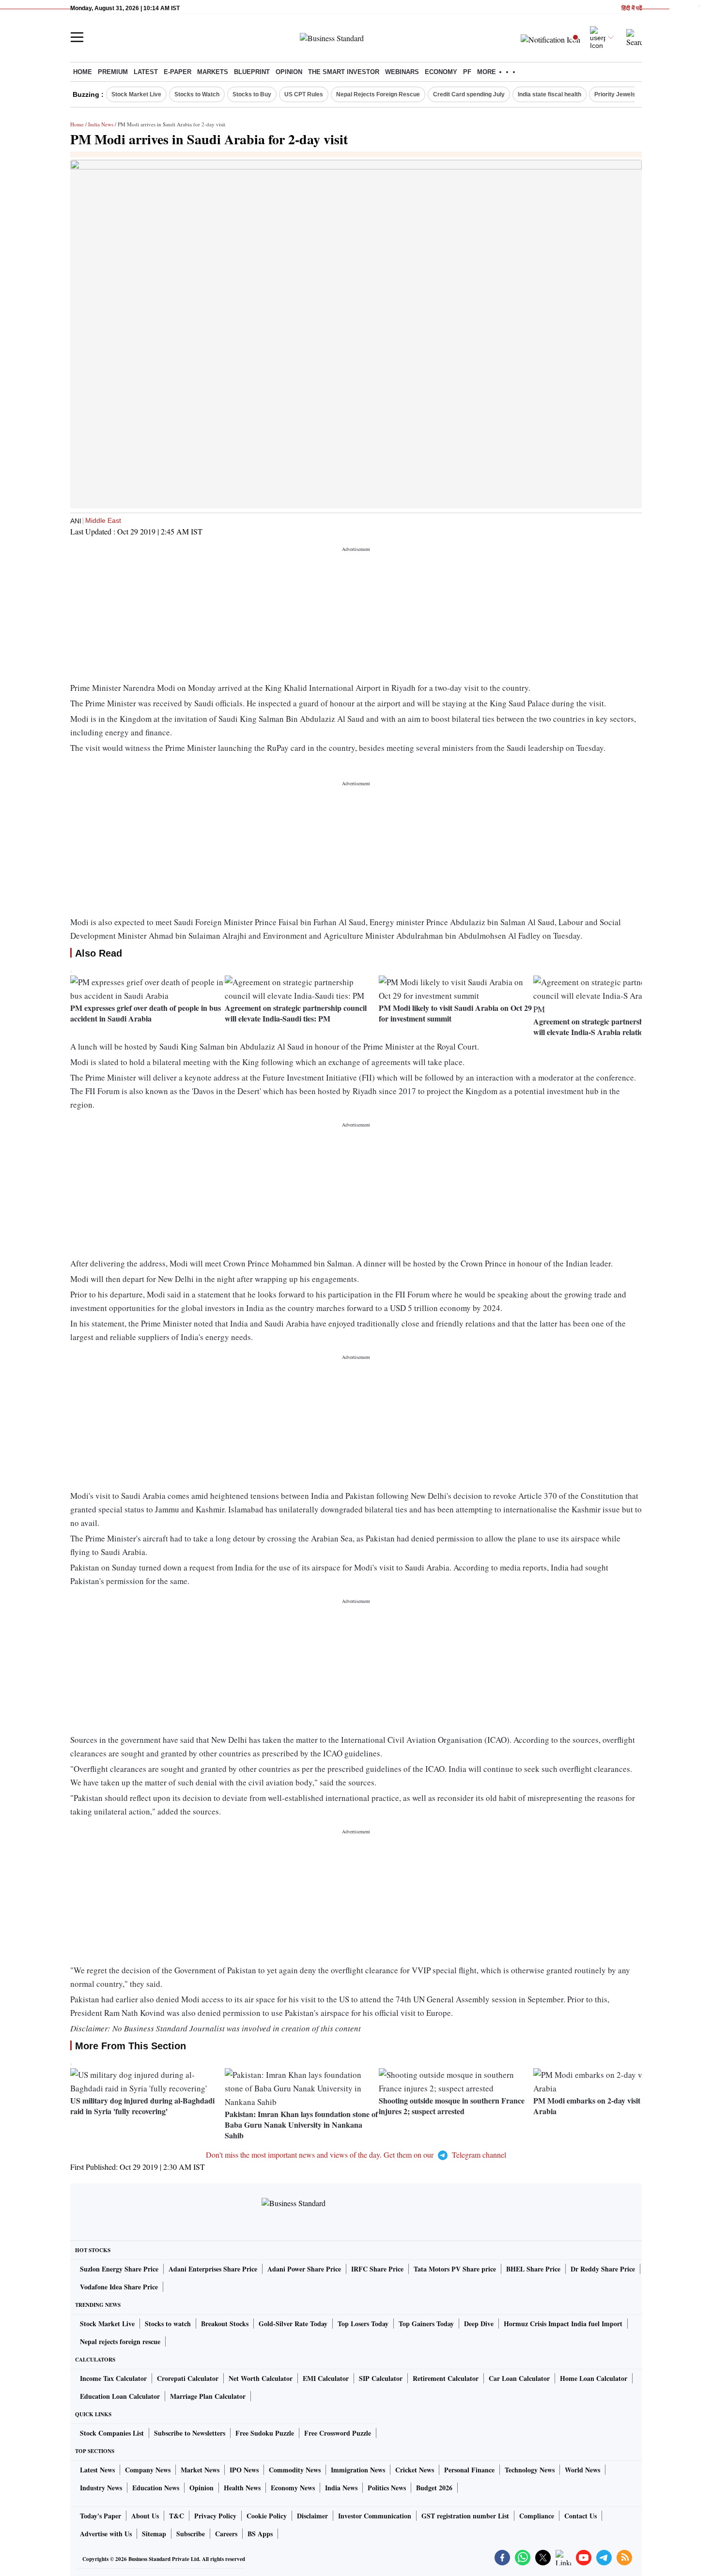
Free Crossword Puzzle (338, 2433)
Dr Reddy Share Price (603, 2269)
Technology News (530, 2470)
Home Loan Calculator (594, 2378)
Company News (148, 2470)
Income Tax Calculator (113, 2378)
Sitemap (154, 2534)
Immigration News (358, 2470)
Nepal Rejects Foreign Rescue (378, 94)
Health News (242, 2488)
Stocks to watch (168, 2324)
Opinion (289, 72)
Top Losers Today (363, 2324)
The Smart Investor (344, 72)
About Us (145, 2516)
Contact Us (580, 2516)
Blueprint (252, 72)
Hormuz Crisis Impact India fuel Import (563, 2324)
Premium (113, 72)
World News (582, 2470)
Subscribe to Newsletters (190, 2433)
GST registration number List (465, 2516)
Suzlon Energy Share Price (119, 2269)
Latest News (97, 2470)
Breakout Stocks (225, 2324)
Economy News (293, 2488)
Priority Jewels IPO (620, 94)
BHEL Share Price (533, 2269)
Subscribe (191, 2534)
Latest (146, 72)
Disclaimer (312, 2516)
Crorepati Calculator (188, 2378)
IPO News (244, 2470)
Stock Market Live (136, 94)
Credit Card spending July (469, 94)
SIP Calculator (381, 2378)
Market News (200, 2470)
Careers (226, 2534)
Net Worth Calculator (261, 2378)
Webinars (402, 72)
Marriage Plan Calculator (208, 2396)
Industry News (101, 2488)
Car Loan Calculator (519, 2378)
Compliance (537, 2516)
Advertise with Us (106, 2534)
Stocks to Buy (252, 94)
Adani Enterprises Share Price (213, 2269)
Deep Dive (479, 2324)
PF (467, 72)
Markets (213, 72)
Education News (156, 2488)
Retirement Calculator (446, 2378)
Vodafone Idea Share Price (119, 2287)
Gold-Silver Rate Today (293, 2324)
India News (101, 124)
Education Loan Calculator (120, 2396)
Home (83, 72)
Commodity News (295, 2470)
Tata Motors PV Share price (455, 2269)
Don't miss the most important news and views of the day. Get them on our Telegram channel (356, 2155)
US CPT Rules (304, 94)
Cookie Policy (267, 2516)
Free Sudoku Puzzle (265, 2433)
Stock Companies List (112, 2433)
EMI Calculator (326, 2378)
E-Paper (178, 72)
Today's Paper (101, 2516)
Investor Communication (375, 2516)
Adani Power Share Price (304, 2269)
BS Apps (260, 2534)
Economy (441, 72)
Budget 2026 (434, 2488)
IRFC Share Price (377, 2269)
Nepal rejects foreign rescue (120, 2341)
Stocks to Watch (197, 94)
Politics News (387, 2488)
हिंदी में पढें (632, 8)
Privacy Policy (215, 2516)
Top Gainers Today (426, 2324)
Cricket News (415, 2470)
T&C (177, 2516)
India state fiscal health (549, 94)
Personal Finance (469, 2470)
